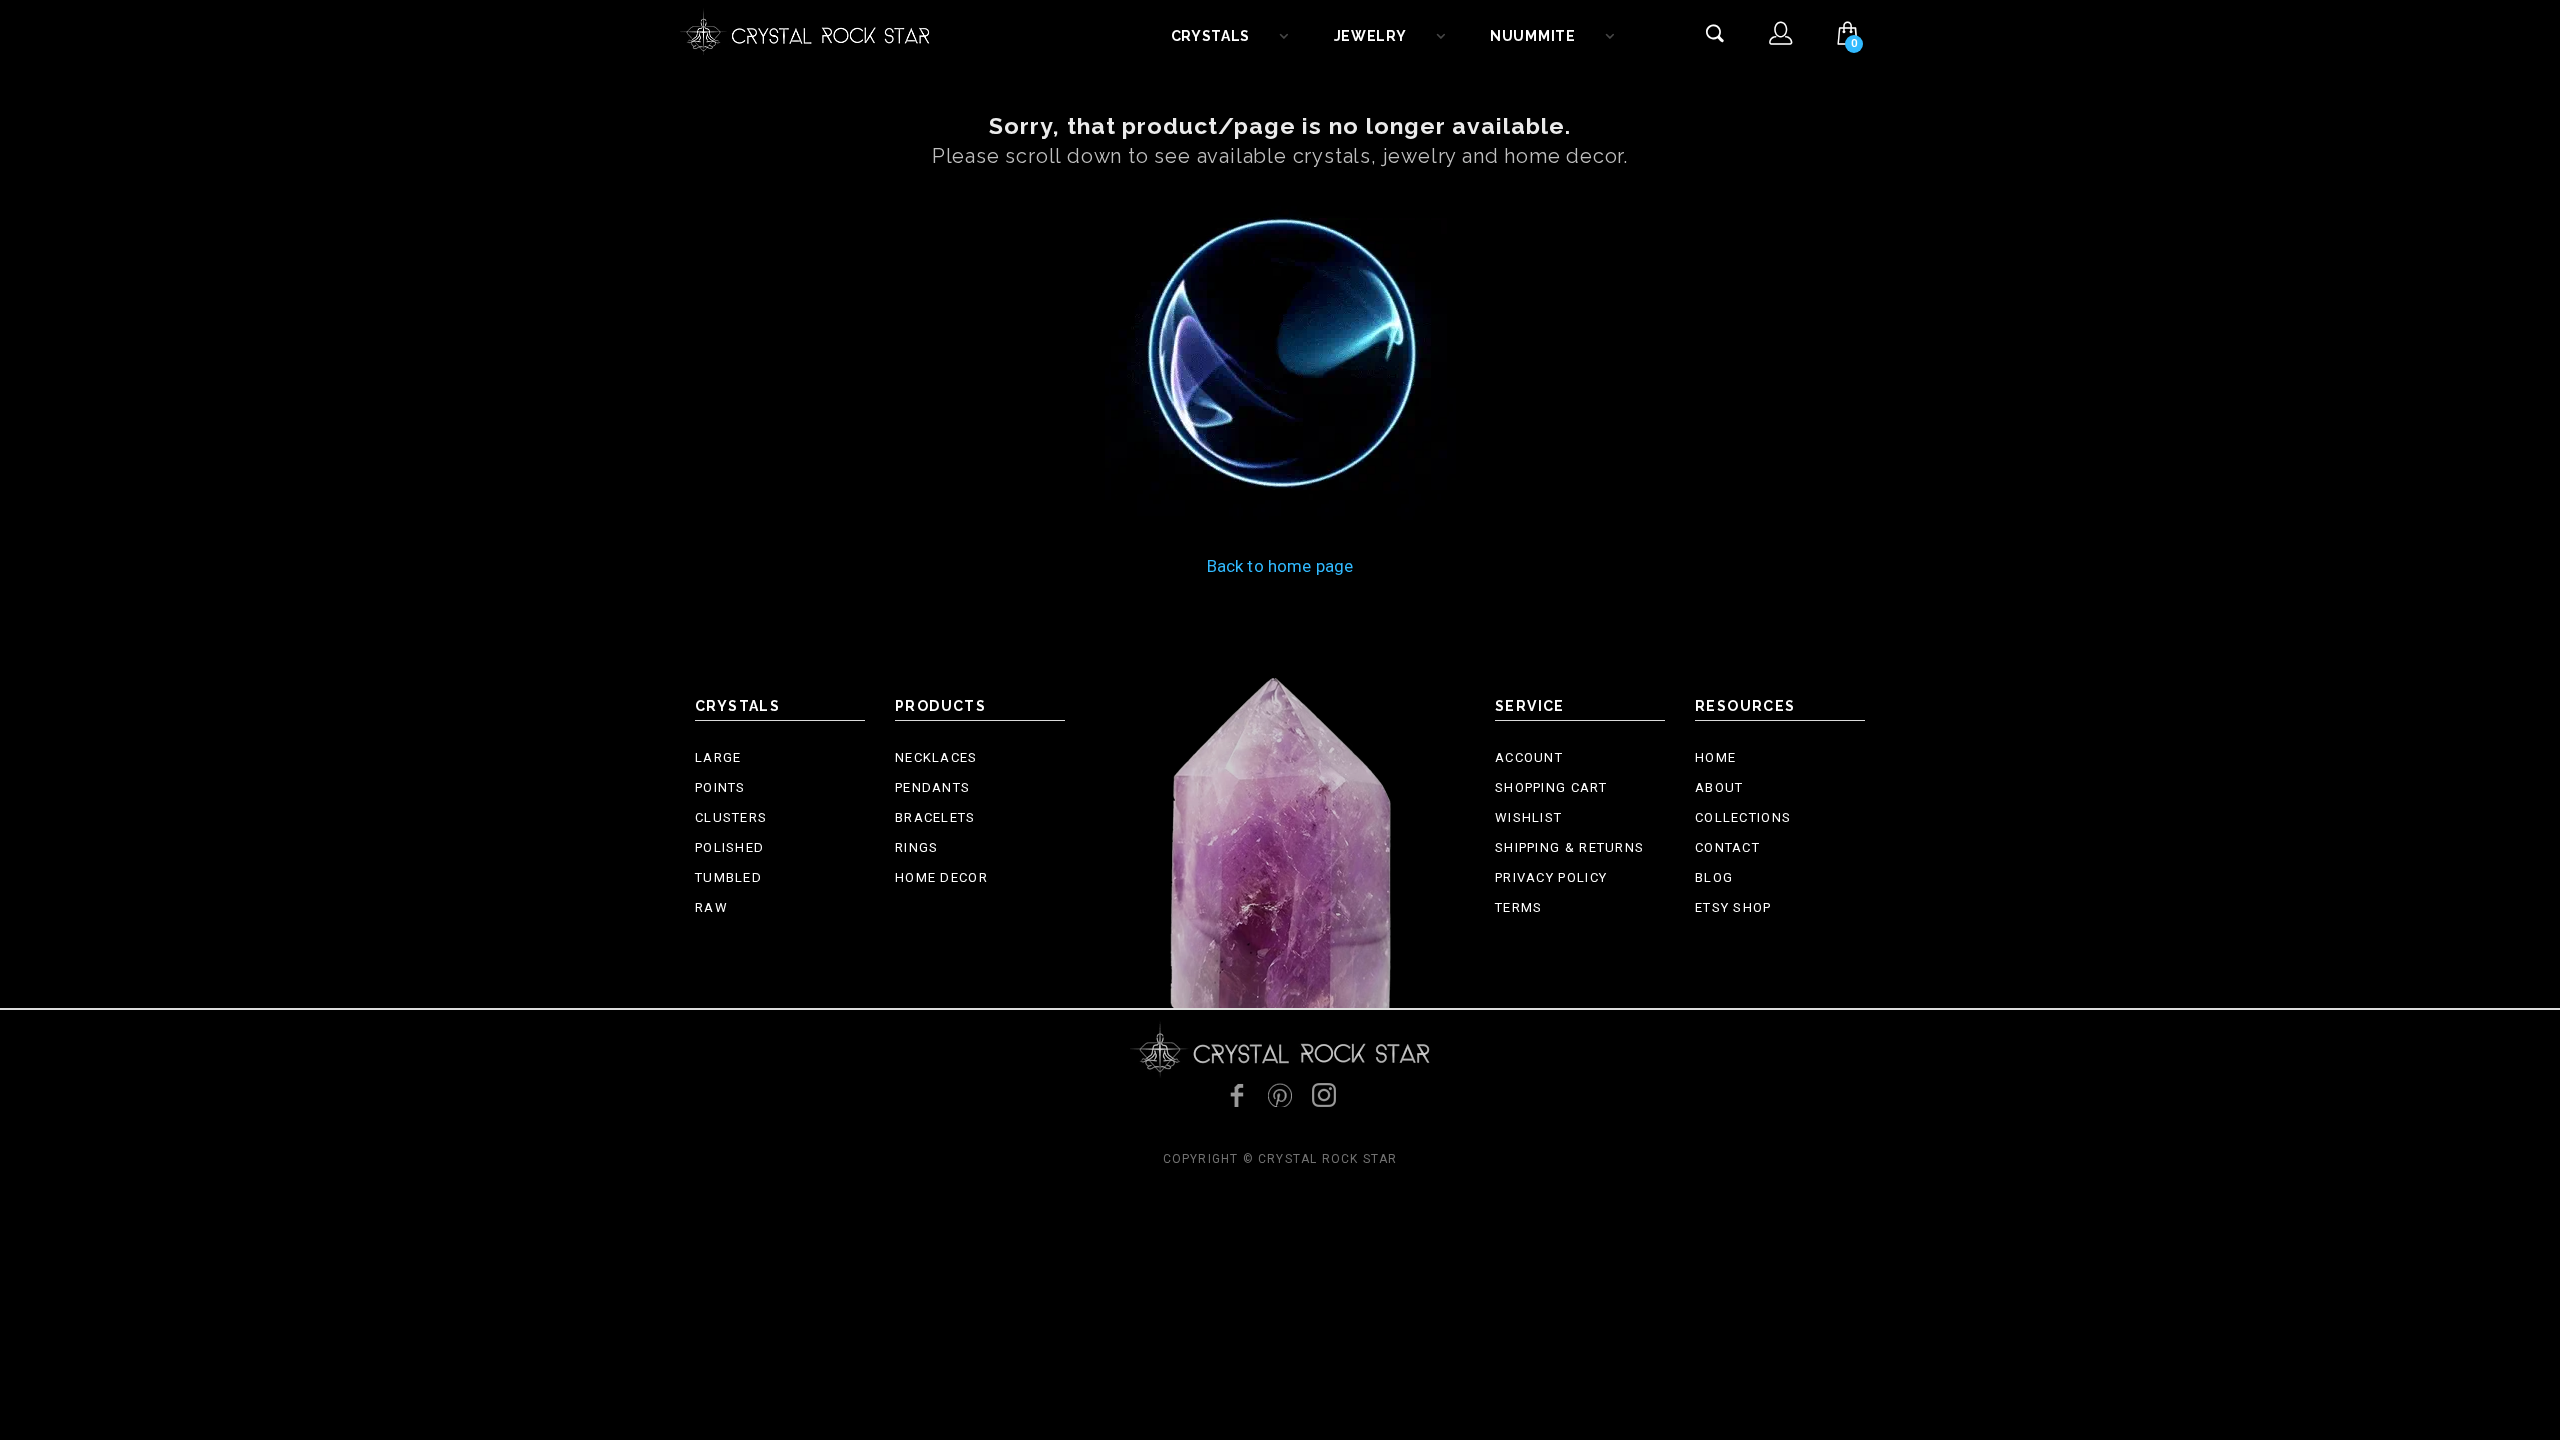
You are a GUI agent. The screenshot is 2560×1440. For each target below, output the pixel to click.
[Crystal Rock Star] (805, 30)
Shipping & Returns (1569, 847)
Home (1715, 757)
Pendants (932, 787)
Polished (729, 847)
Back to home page (1280, 566)
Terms (1519, 907)
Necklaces (936, 757)
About (1719, 787)
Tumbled (728, 877)
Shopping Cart (1551, 787)
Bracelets (935, 817)
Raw (711, 907)
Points (720, 787)
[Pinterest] (1280, 1095)
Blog (1714, 877)
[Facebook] (1236, 1095)
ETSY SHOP (1733, 907)
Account (1529, 757)
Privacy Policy (1551, 877)
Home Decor (941, 877)
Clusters (731, 817)
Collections (1743, 817)
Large (718, 757)
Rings (917, 847)
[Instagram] (1324, 1095)
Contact (1727, 847)
